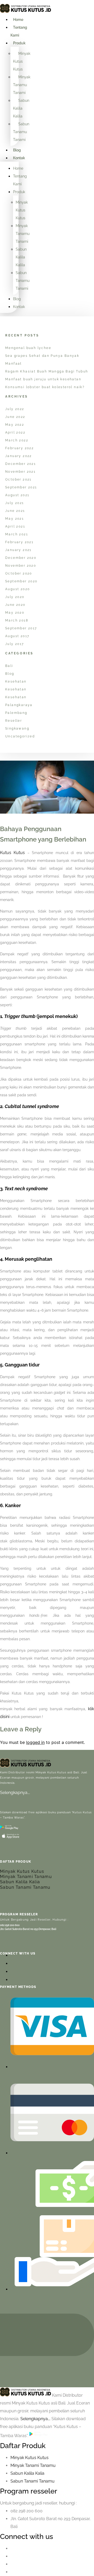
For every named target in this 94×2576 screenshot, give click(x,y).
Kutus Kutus (12, 853)
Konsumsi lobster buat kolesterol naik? (45, 387)
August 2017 (17, 636)
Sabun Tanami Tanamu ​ (33, 2481)
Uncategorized (20, 736)
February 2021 (19, 542)
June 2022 (15, 417)
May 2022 (15, 425)
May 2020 (15, 613)
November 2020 (21, 566)
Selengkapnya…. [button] (36, 2419)
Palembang (16, 713)
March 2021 (17, 534)
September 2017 (21, 628)
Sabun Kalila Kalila (21, 108)
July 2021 (15, 503)
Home (18, 20)
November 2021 (20, 472)
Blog (17, 150)
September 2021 (21, 487)
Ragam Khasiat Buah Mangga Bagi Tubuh (47, 371)
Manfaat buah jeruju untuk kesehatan (43, 379)
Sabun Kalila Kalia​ (27, 2473)
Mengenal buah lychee (28, 348)
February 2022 (19, 448)
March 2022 (17, 440)
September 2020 (21, 581)
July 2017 (15, 644)
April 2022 (15, 433)
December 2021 (20, 464)
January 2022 (19, 456)
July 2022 (15, 409)
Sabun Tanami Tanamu (25, 1887)
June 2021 (15, 511)
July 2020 (15, 597)
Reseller (14, 721)
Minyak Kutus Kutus (22, 61)
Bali (9, 666)
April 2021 (15, 526)
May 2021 (14, 519)
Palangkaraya (19, 705)
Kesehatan (16, 682)
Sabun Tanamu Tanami (21, 132)
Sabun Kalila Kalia (20, 1882)
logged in (35, 1742)
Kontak (19, 158)
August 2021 (17, 495)
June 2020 (15, 605)
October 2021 (18, 479)
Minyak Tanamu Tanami (22, 85)
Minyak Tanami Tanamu (26, 1877)
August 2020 (17, 589)
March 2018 (17, 620)
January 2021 (18, 550)
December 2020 (21, 558)
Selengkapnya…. (15, 1793)
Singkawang (17, 729)
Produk (19, 43)
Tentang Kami (19, 31)
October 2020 (19, 573)
